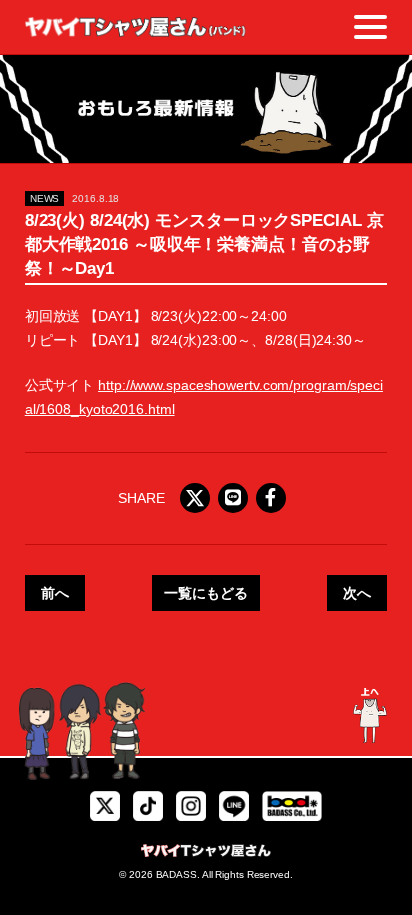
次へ (357, 593)
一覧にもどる (205, 593)
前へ (55, 593)
